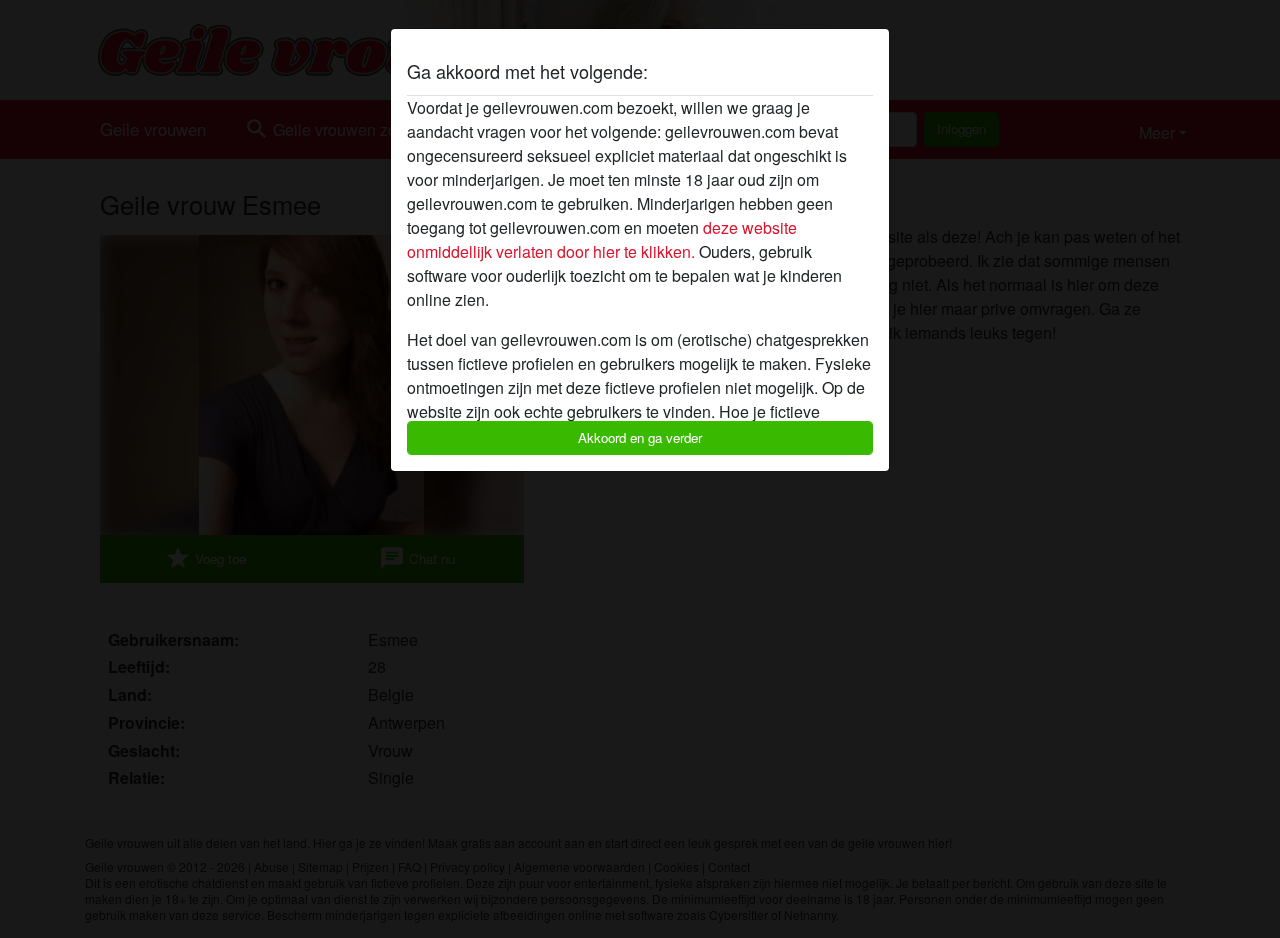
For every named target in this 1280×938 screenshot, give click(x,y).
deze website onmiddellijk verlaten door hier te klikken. (602, 239)
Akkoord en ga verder (640, 437)
